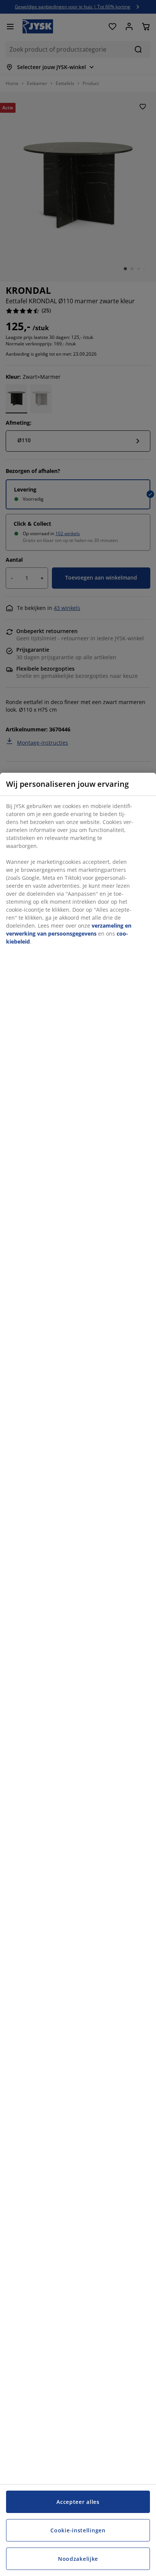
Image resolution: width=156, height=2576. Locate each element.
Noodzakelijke (78, 2559)
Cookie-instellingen (78, 2530)
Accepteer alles (78, 2502)
